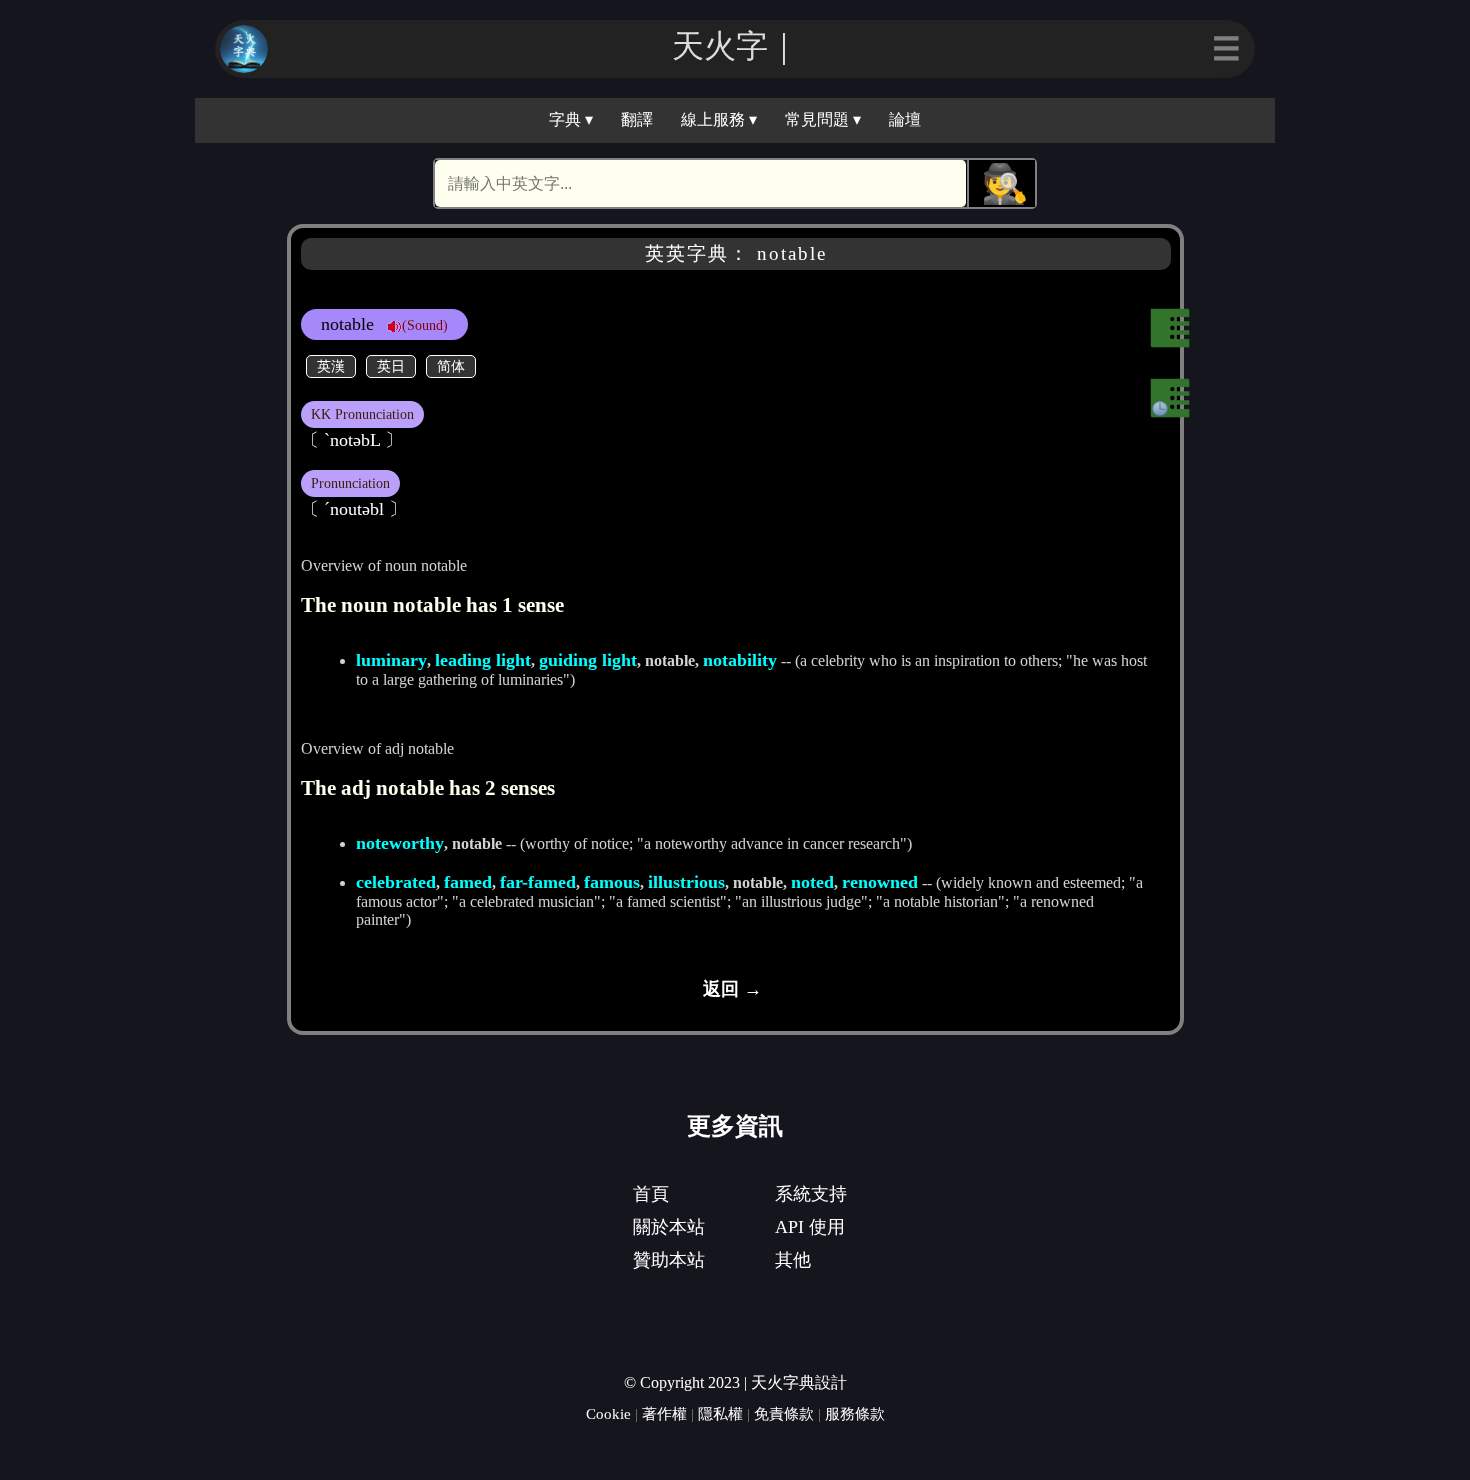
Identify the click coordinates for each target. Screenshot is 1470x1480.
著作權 (664, 1413)
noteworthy (400, 843)
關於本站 (669, 1227)
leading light (483, 660)
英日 (391, 366)
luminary (391, 660)
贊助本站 (669, 1260)
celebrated (396, 882)
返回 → (732, 989)
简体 (451, 366)
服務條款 (855, 1413)
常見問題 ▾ (823, 119)
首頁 (651, 1194)
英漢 (331, 366)
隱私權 (720, 1413)
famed (468, 882)
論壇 (905, 119)
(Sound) (425, 325)
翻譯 (637, 119)
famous (612, 882)
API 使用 (810, 1227)
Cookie (608, 1413)
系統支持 (811, 1194)
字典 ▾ (571, 119)
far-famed (538, 882)
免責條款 (784, 1413)
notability (740, 660)
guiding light (588, 660)
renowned (880, 882)
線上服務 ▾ (719, 119)
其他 (793, 1260)
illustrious (686, 882)
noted (812, 882)
